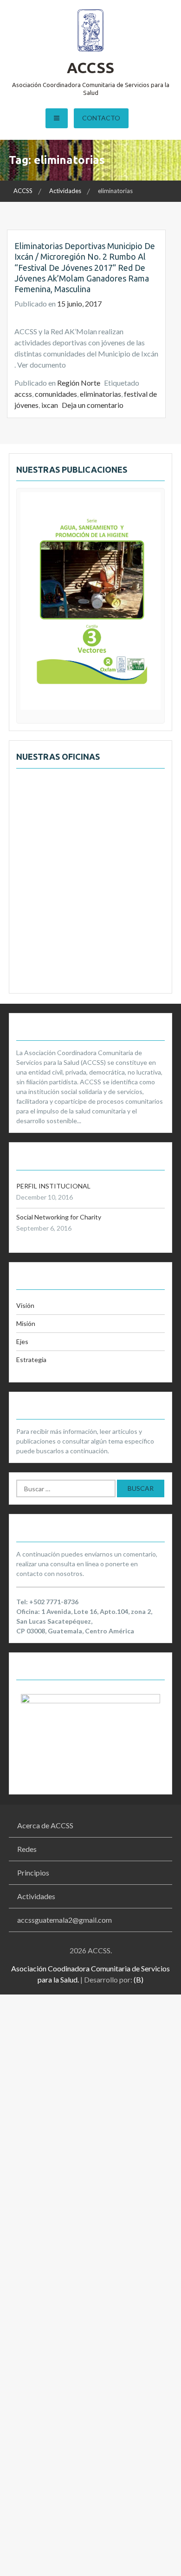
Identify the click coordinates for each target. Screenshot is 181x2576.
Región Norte (79, 383)
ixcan (50, 405)
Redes (27, 1849)
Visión (25, 1305)
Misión (26, 1323)
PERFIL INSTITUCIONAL (53, 1186)
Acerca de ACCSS (45, 1825)
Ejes (22, 1341)
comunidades (56, 394)
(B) (139, 1979)
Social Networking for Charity (59, 1217)
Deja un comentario (93, 405)
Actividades (36, 1896)
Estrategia (31, 1360)
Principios (33, 1873)
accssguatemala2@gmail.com (65, 1920)
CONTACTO (101, 118)
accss (23, 394)
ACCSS (90, 68)
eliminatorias (100, 394)
